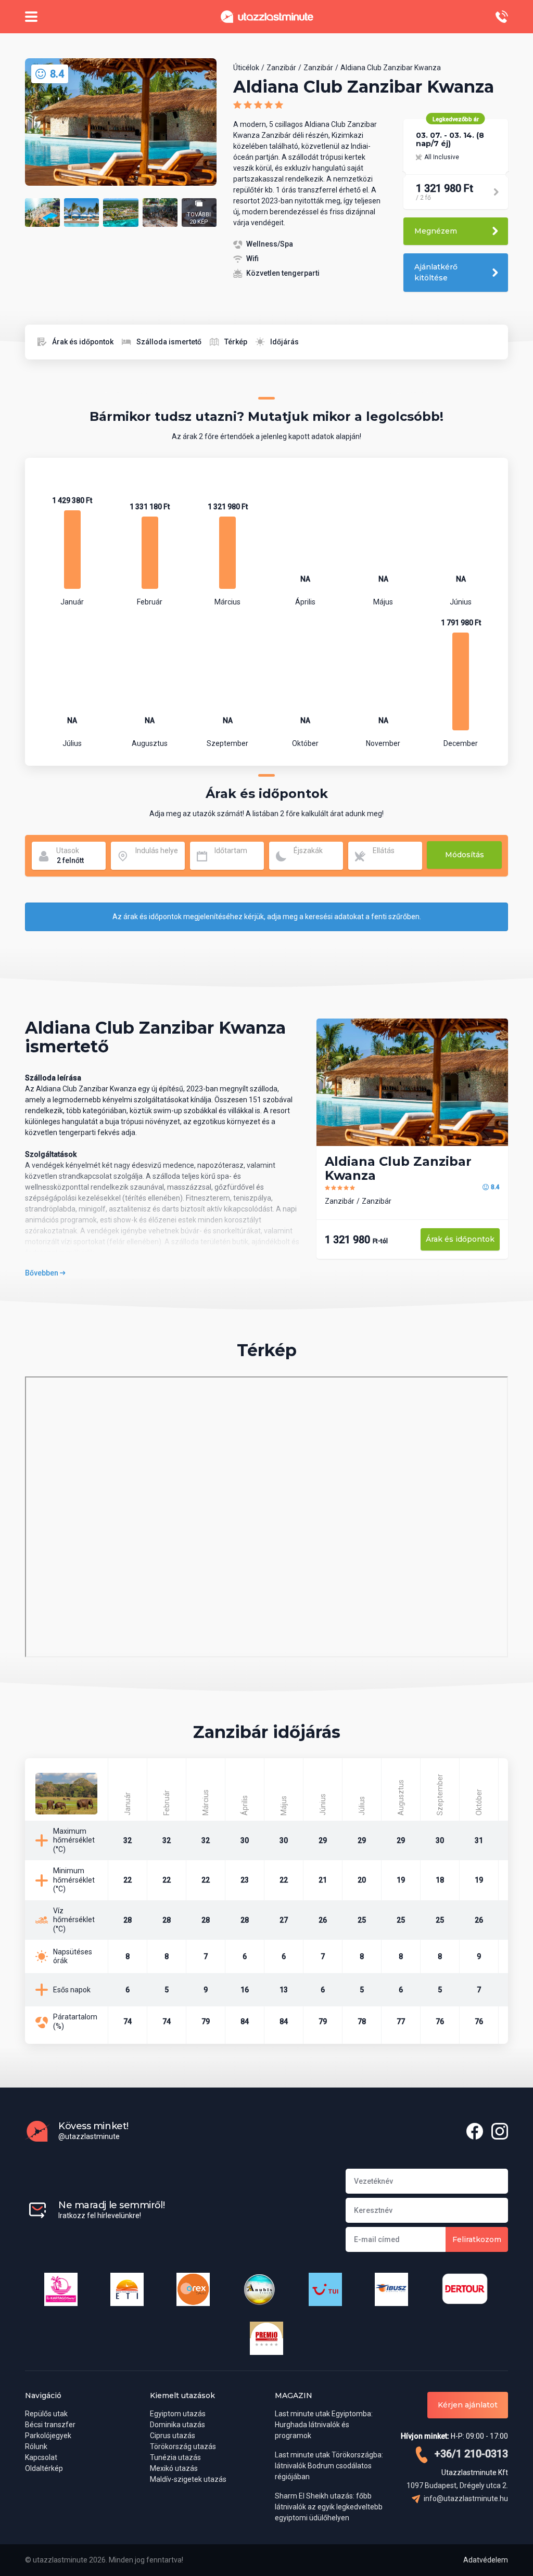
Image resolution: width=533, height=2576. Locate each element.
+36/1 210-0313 (470, 2454)
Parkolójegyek (48, 2436)
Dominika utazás (177, 2425)
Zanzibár (281, 68)
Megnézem (436, 231)
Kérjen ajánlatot (468, 2405)
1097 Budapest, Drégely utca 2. (457, 2485)
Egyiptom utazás (178, 2414)
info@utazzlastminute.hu (465, 2498)
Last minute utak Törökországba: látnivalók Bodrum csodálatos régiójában (329, 2466)
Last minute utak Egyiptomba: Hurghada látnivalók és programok (324, 2425)
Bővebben (42, 1273)
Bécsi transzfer (50, 2425)
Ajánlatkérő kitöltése (436, 272)
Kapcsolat (41, 2457)
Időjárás (284, 342)
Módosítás (465, 855)
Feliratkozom (477, 2239)
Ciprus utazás (173, 2436)
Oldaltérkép (44, 2468)
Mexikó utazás (174, 2468)
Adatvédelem (486, 2560)
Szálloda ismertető (169, 342)
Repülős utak (46, 2414)
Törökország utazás (183, 2446)
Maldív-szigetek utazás (188, 2479)
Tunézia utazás (175, 2457)
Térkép (236, 342)
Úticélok (246, 68)
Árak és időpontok (83, 342)
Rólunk (36, 2446)
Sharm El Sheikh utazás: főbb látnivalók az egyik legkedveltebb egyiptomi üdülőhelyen (329, 2507)
